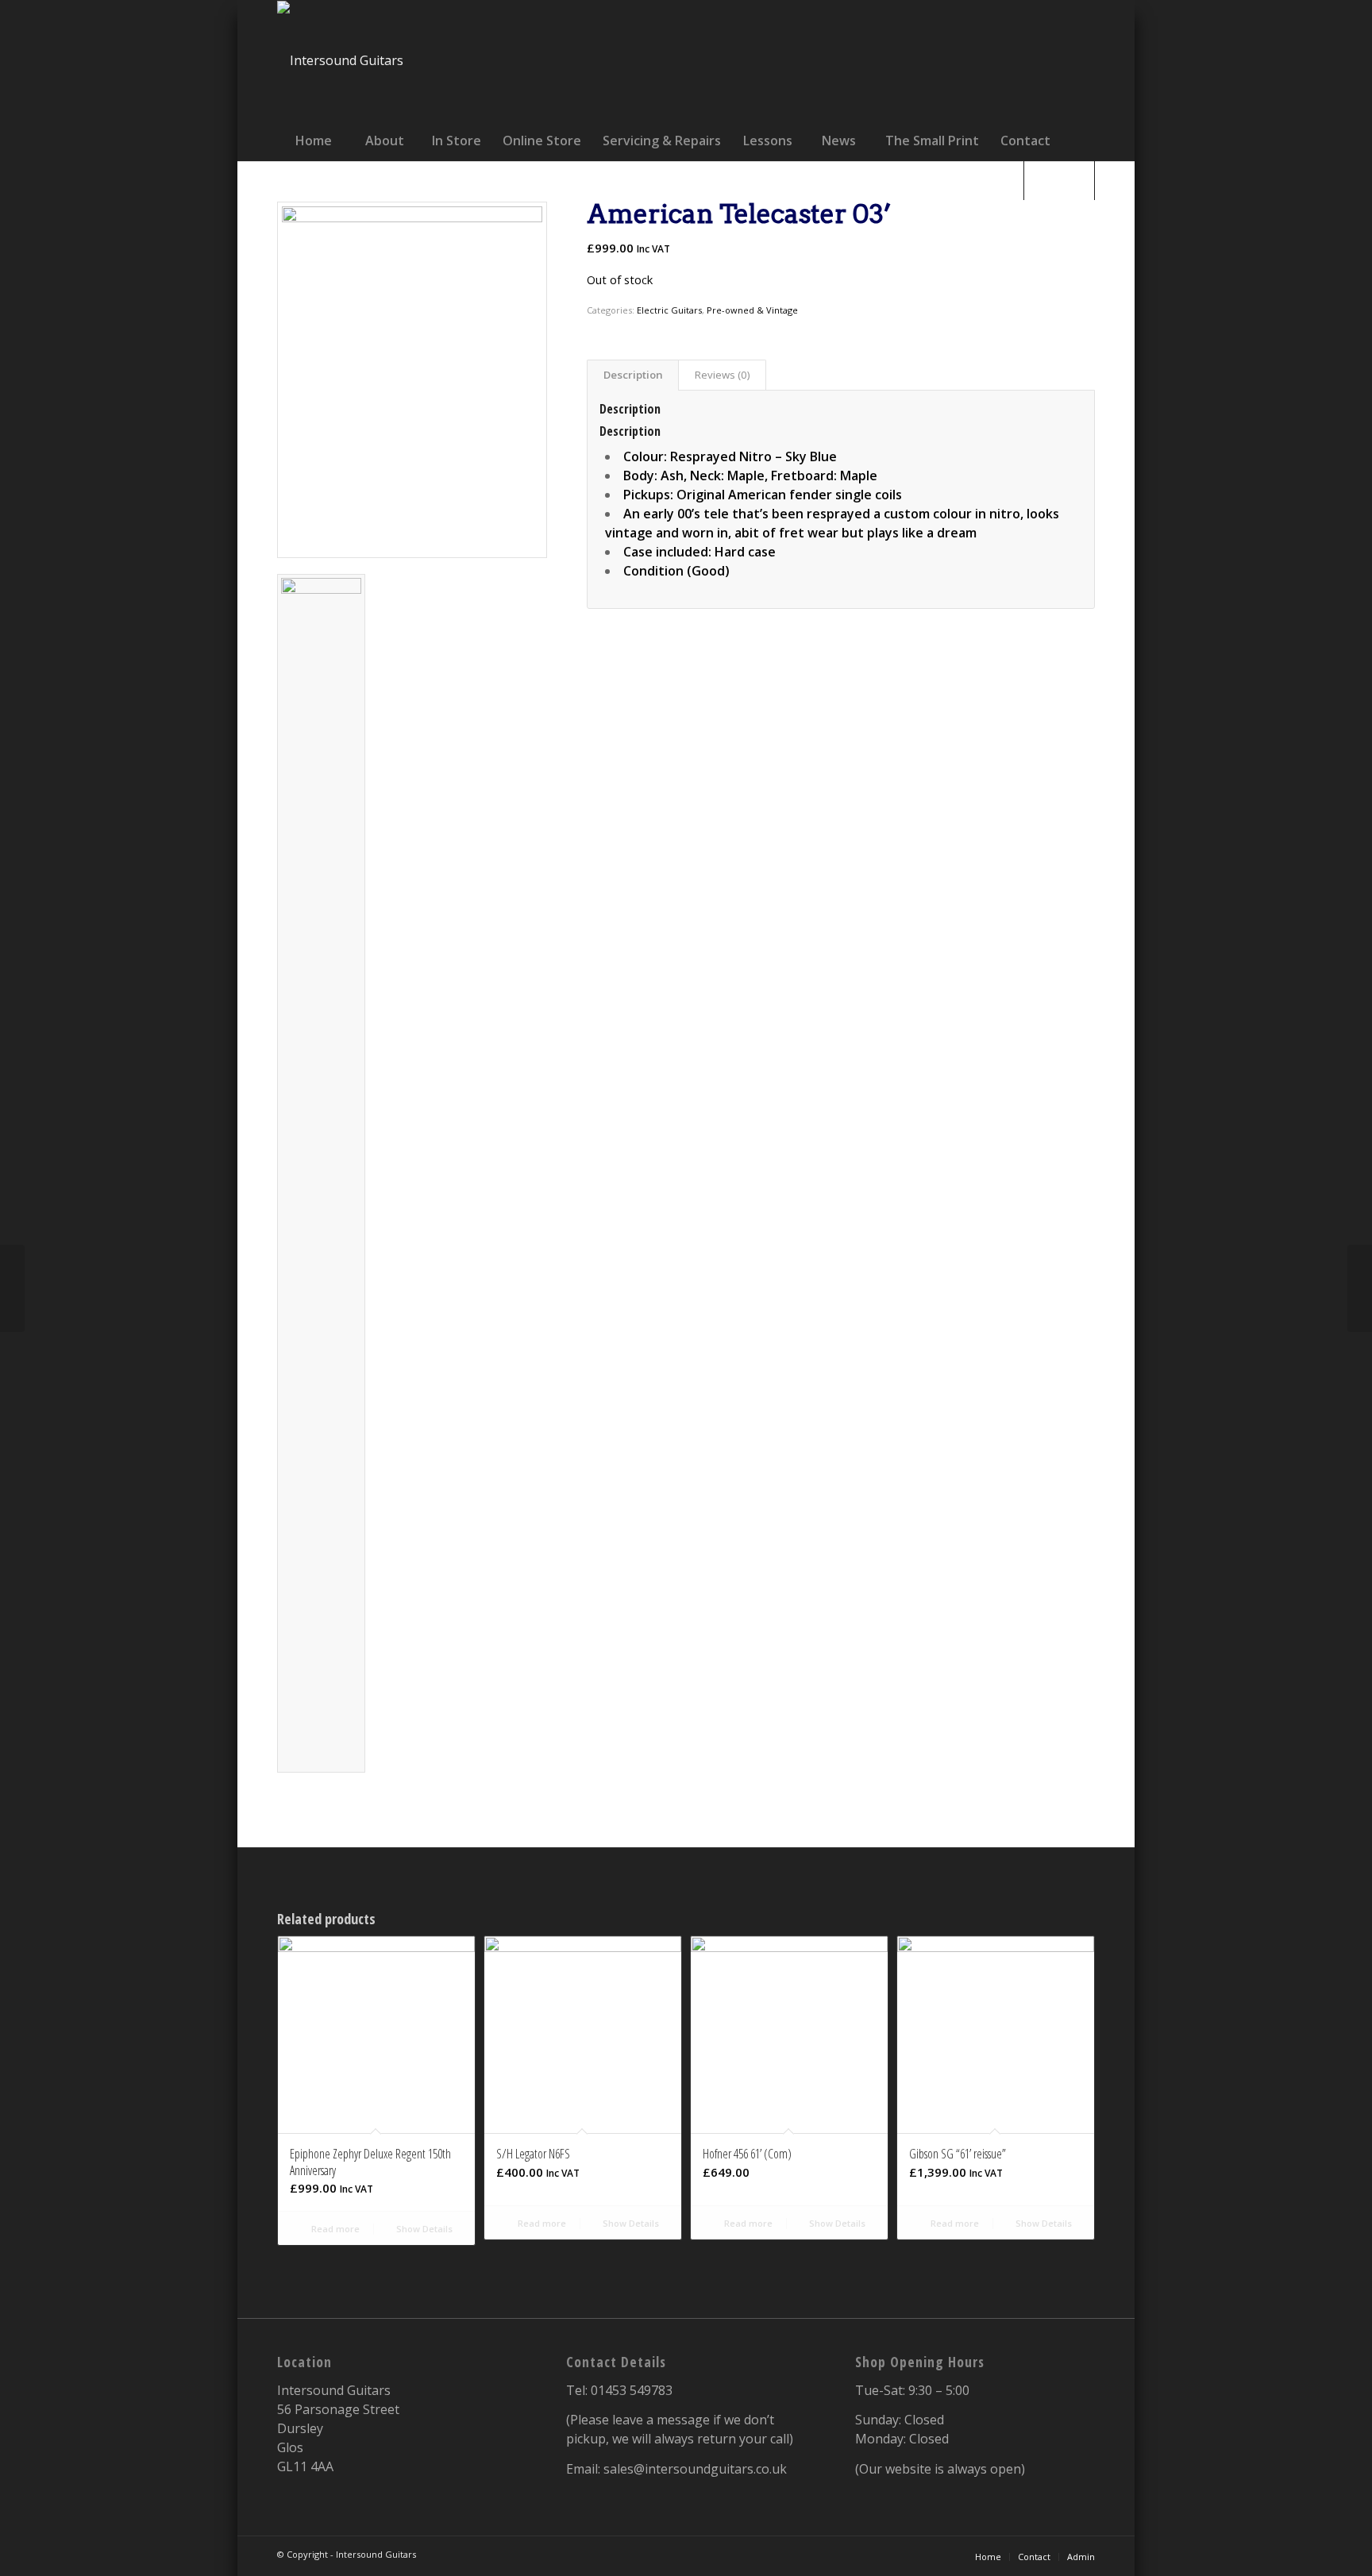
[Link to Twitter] (969, 60)
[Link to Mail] (1084, 60)
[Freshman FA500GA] (12, 1288)
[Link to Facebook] (931, 60)
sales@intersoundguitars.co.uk (695, 2469)
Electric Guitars (669, 310)
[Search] (1059, 180)
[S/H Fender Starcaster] (1360, 1288)
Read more (334, 2229)
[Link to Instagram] (1008, 60)
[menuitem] (313, 141)
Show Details (423, 2229)
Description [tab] (633, 375)
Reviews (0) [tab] (723, 375)
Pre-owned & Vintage (752, 310)
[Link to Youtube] (1046, 60)
